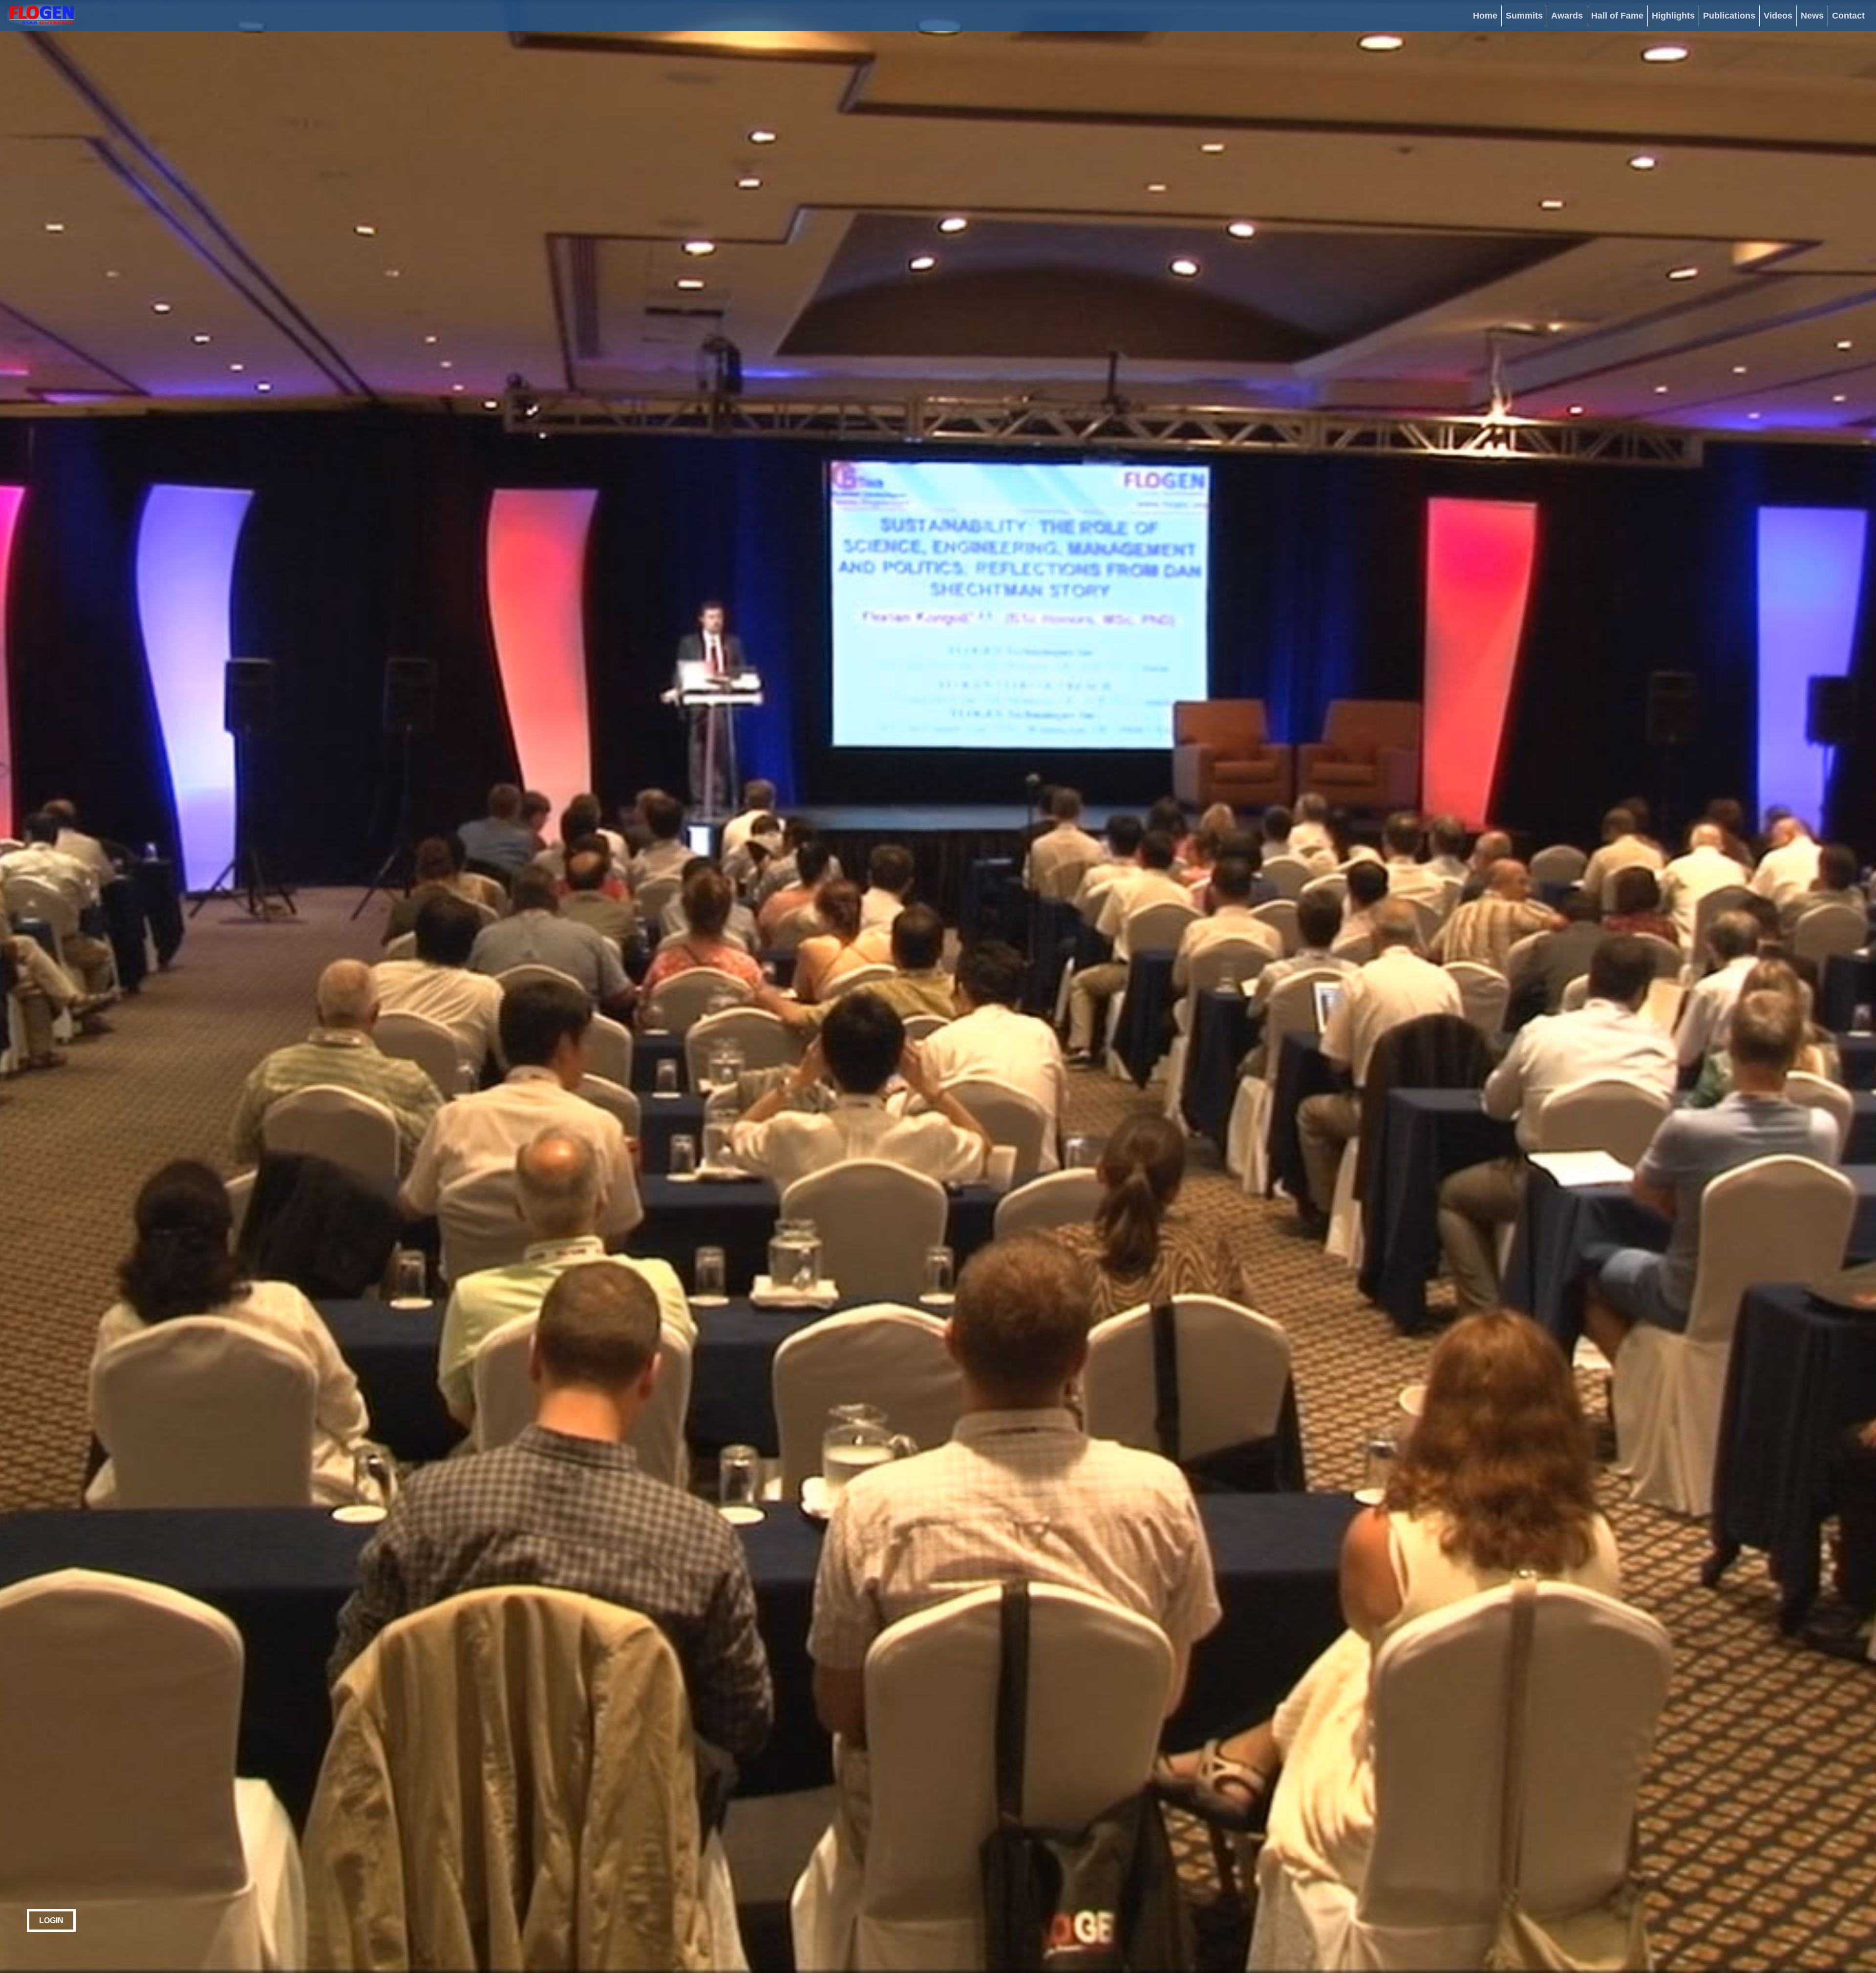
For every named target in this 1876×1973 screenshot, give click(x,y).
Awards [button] (1567, 16)
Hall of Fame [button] (1617, 16)
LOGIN (51, 1920)
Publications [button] (1729, 16)
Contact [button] (1848, 16)
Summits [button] (1524, 16)
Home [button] (1485, 16)
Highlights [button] (1673, 16)
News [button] (1812, 16)
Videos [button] (1778, 16)
